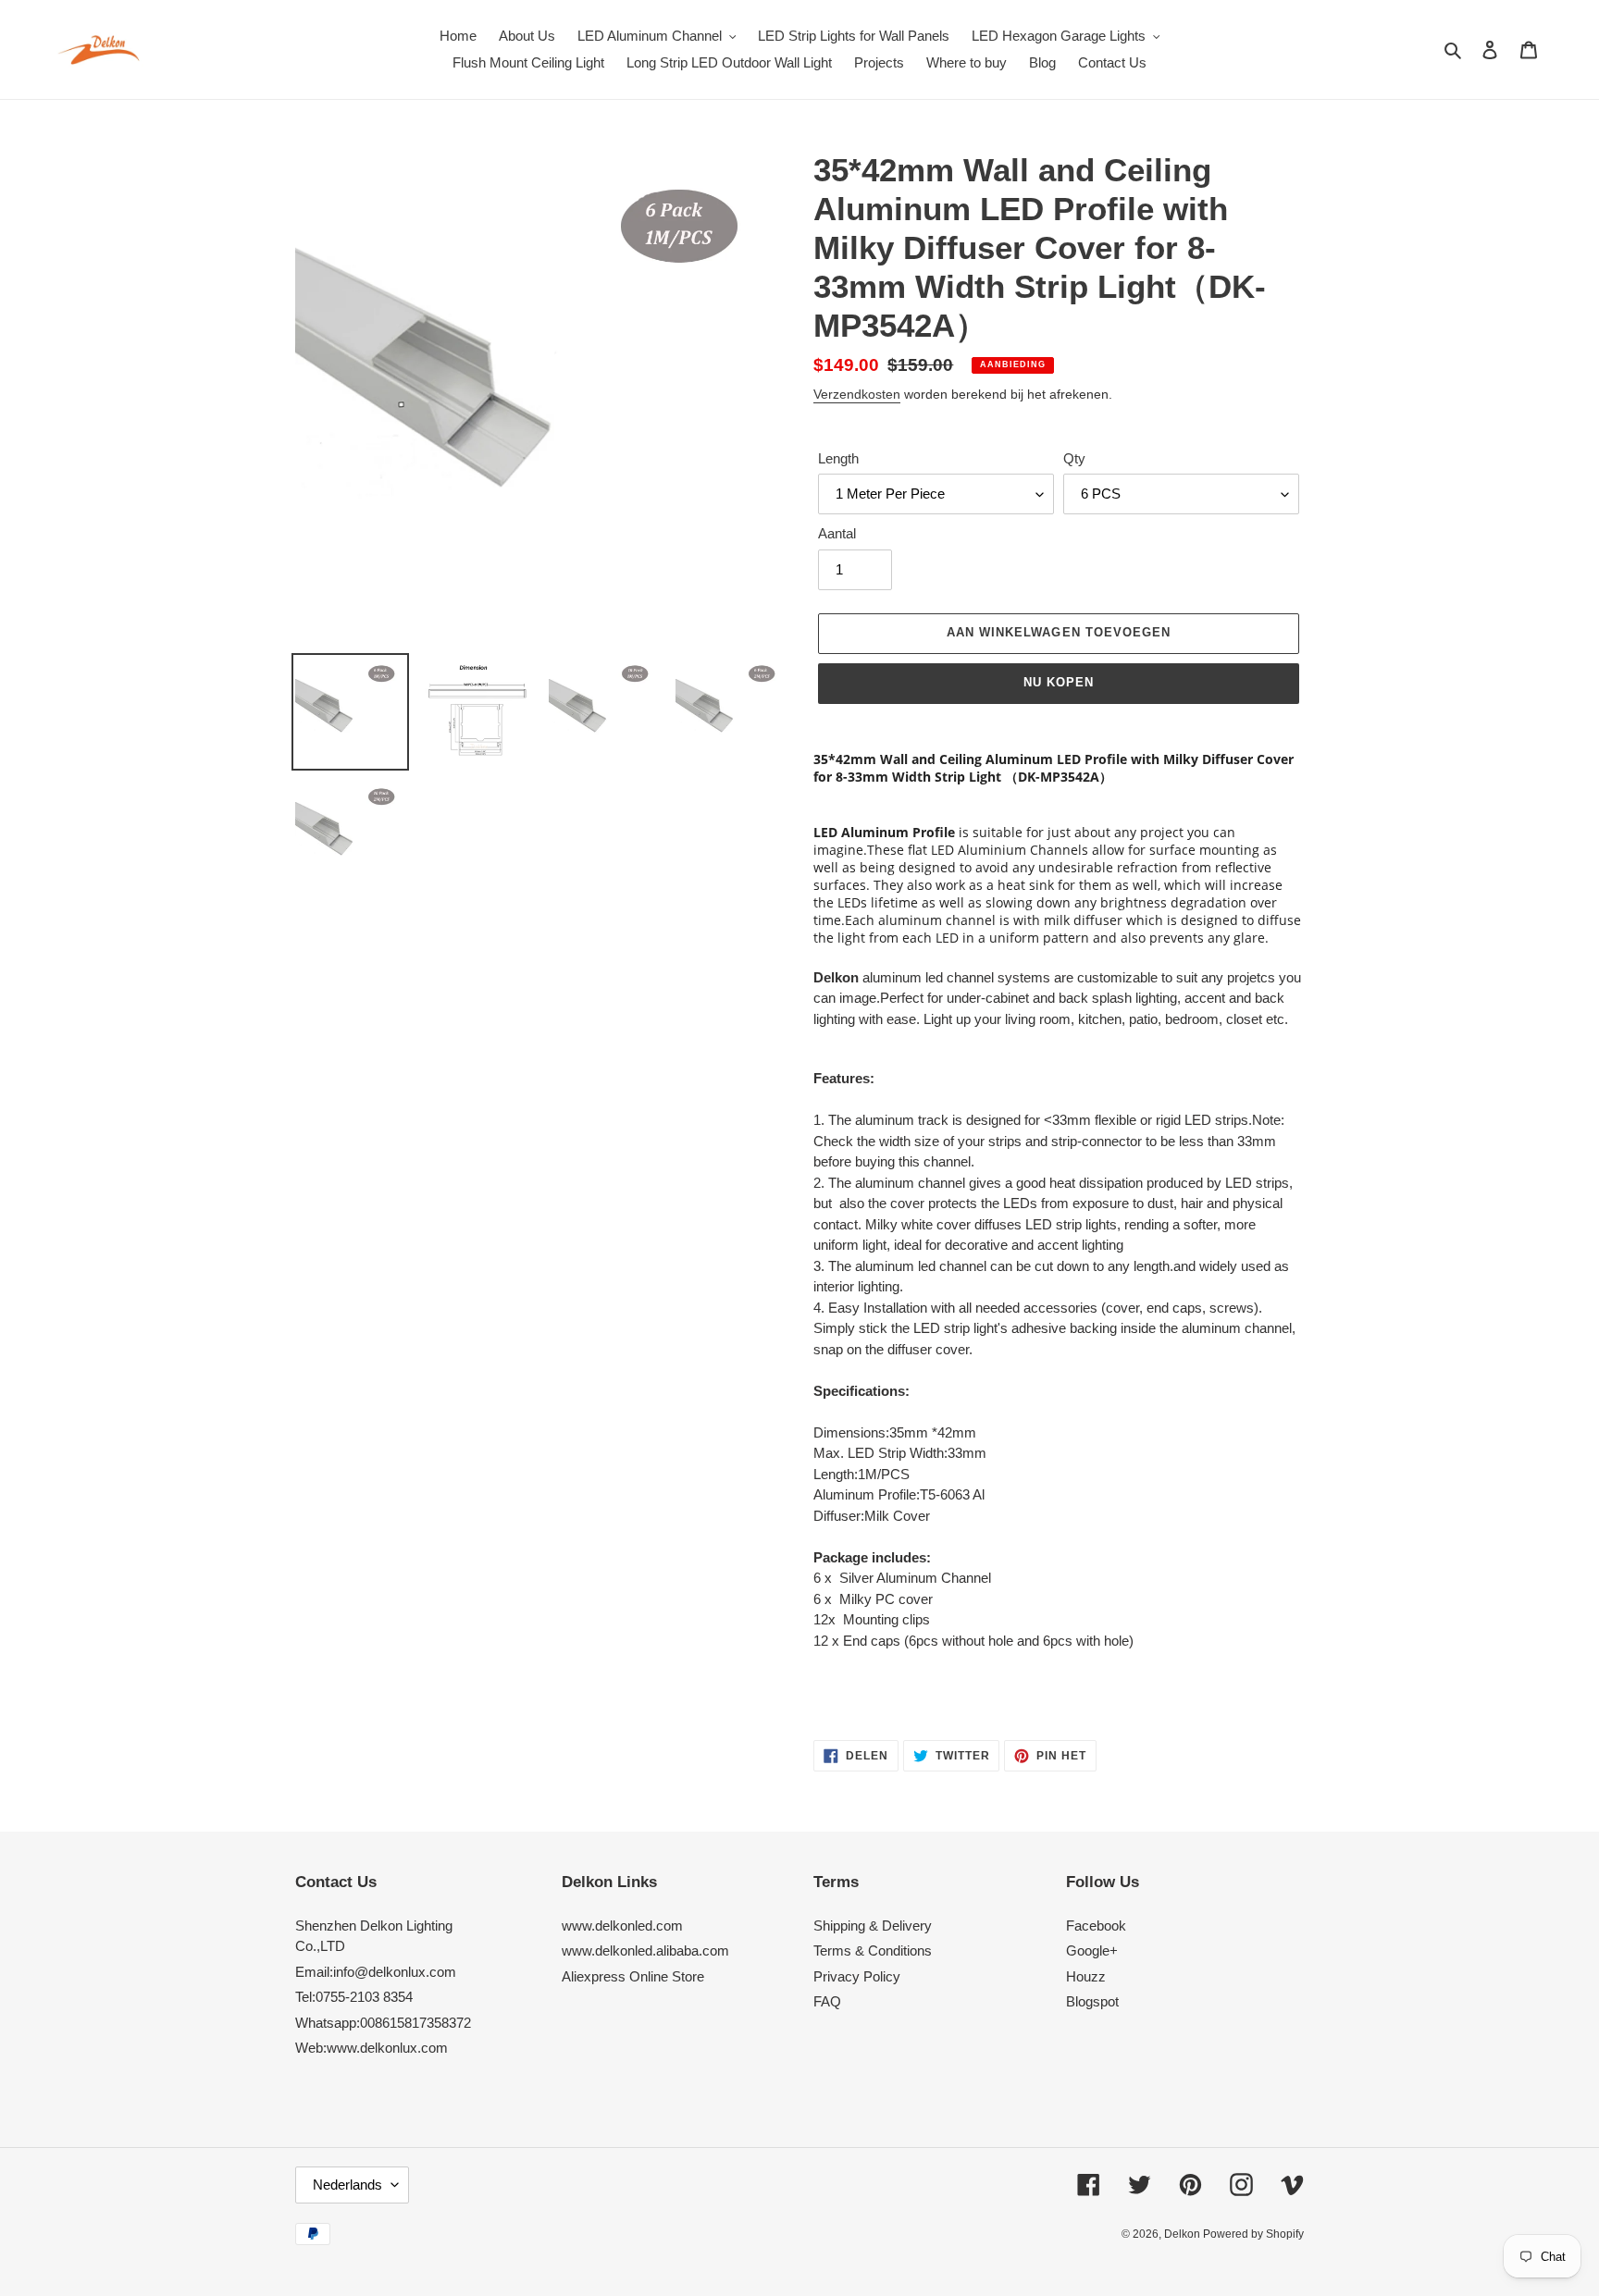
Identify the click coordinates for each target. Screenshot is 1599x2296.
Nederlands (347, 2185)
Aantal (837, 533)
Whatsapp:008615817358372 (383, 2023)
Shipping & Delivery (873, 1926)
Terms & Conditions (873, 1950)
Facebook (1096, 1926)
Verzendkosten (857, 394)
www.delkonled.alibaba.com (645, 1950)
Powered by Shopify (1253, 2234)
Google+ (1092, 1950)
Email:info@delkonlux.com (376, 1972)
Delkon (1184, 2234)
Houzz (1086, 1976)
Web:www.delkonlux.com (372, 2048)
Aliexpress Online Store (633, 1976)
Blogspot (1092, 2001)
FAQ (827, 2001)
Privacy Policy (857, 1976)
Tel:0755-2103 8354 (354, 1997)
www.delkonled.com (622, 1926)
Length (838, 458)
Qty (1074, 458)
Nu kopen (1059, 682)
